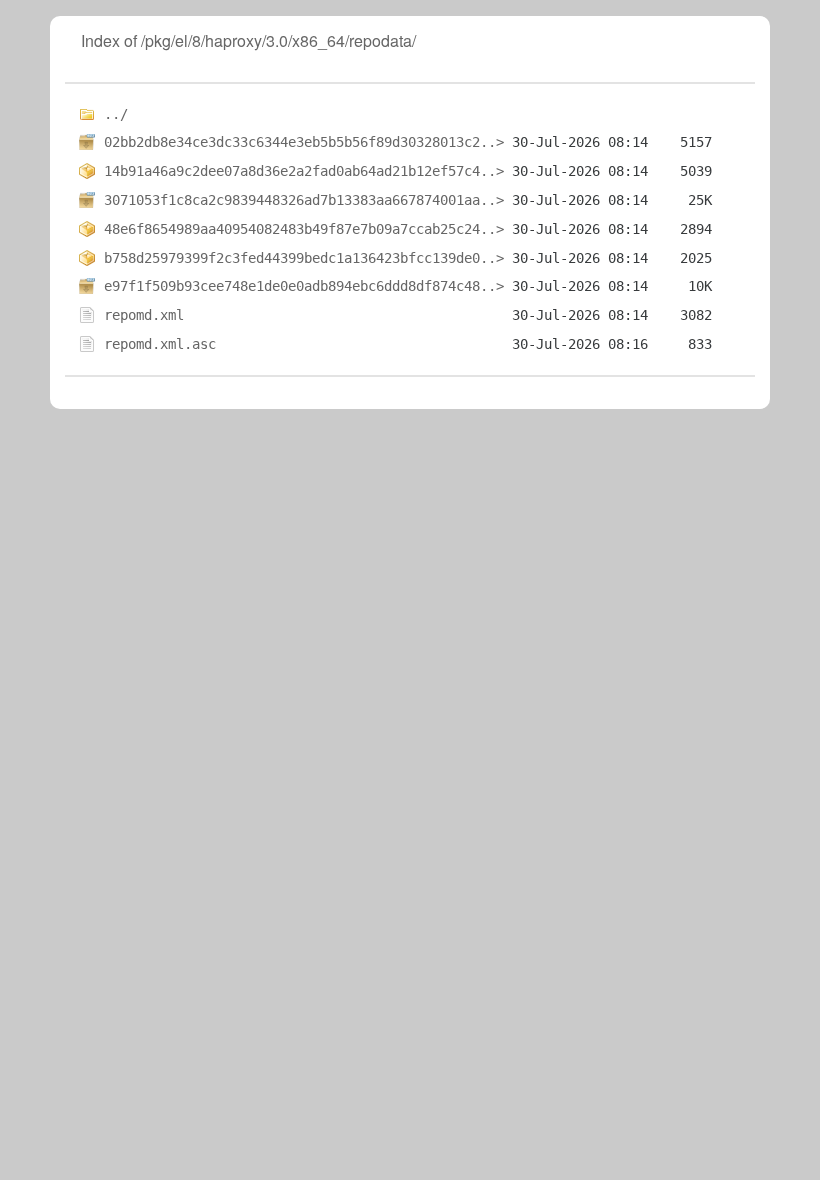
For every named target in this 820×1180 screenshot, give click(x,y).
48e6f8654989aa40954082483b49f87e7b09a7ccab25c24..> (304, 229)
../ (116, 114)
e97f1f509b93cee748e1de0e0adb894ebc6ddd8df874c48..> (304, 286)
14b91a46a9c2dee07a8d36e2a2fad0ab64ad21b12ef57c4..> (304, 171)
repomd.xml (144, 315)
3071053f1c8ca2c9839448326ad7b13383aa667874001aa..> (304, 200)
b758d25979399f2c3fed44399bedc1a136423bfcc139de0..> (304, 258)
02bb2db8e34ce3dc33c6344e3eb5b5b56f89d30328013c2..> (304, 142)
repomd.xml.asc (160, 344)
